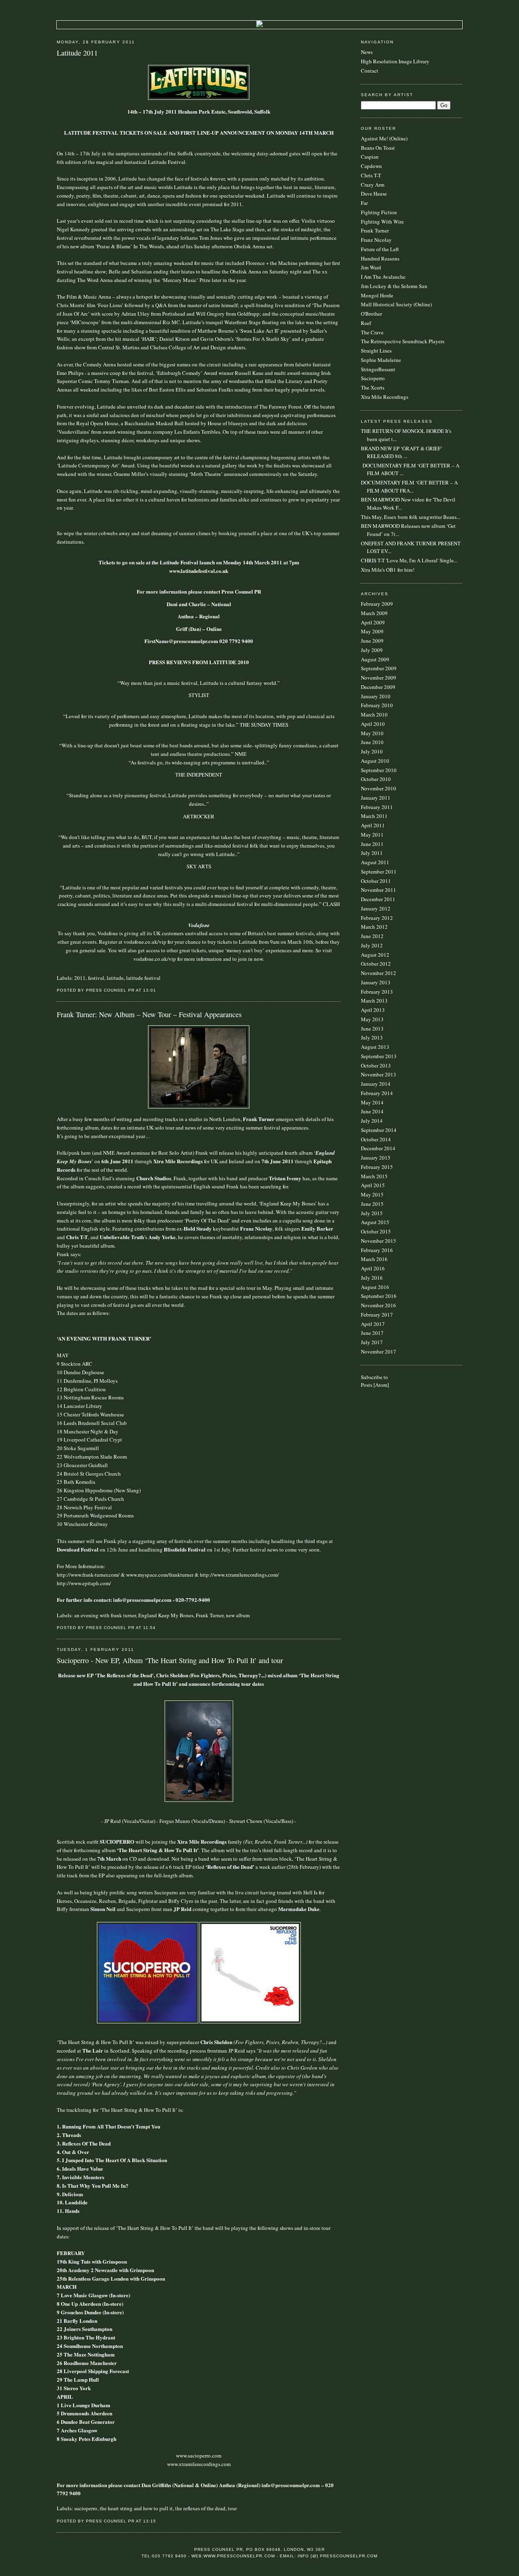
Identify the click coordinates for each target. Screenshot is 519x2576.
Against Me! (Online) (384, 138)
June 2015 (372, 1204)
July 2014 (372, 1121)
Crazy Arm (373, 185)
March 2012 (374, 927)
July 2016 (372, 1278)
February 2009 (377, 604)
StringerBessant (378, 369)
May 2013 (372, 1019)
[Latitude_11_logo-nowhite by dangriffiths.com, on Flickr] (199, 98)
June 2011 (372, 844)
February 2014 (377, 1093)
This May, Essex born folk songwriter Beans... (411, 517)
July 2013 (372, 1037)
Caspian (370, 157)
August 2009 (375, 659)
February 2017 (377, 1315)
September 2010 (379, 770)
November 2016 (379, 1305)
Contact (370, 71)
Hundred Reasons (380, 258)
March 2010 (374, 714)
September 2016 (379, 1296)
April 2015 (373, 1185)
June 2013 (372, 1029)
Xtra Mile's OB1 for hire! (388, 570)
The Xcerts (373, 387)
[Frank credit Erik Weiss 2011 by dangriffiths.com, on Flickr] (199, 1106)
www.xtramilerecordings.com (199, 2464)
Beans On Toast (378, 148)
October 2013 (376, 1065)
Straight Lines (376, 351)
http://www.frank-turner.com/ (88, 1575)
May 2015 (372, 1194)
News (367, 52)
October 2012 (376, 964)
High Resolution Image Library (395, 61)
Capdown (371, 166)
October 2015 (376, 1231)
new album (238, 1615)
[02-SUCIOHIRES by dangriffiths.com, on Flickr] (199, 1800)
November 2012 (379, 973)
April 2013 (373, 1010)
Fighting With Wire (382, 222)
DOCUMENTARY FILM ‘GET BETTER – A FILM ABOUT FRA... (409, 486)
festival (96, 978)
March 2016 (374, 1259)
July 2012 (372, 945)
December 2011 (378, 899)
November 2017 (379, 1351)
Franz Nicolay (376, 240)
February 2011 (377, 807)
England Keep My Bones (166, 1615)
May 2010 (372, 733)
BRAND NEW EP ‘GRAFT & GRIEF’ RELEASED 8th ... (402, 452)
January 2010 (376, 696)
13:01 (150, 990)
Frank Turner (210, 1615)
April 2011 (373, 825)
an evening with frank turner (105, 1615)
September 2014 (379, 1130)
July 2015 (372, 1213)
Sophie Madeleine (381, 360)
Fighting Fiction (379, 212)
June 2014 (372, 1111)
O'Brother (371, 314)
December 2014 (378, 1148)
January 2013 (376, 982)
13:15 (150, 2521)
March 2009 (374, 613)
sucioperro (86, 2508)
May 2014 (372, 1102)
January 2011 (376, 798)
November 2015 (379, 1241)
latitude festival (143, 978)
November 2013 (379, 1074)
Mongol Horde (377, 295)
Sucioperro (373, 378)
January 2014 (376, 1084)
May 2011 (372, 835)
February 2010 (377, 705)
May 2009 (372, 631)
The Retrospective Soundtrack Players (403, 341)
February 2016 (377, 1250)
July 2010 (372, 751)
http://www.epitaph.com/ (84, 1583)
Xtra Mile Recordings (385, 397)
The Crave (372, 332)
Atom (381, 1385)
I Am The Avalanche (383, 277)
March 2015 (374, 1176)
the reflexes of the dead (200, 2508)
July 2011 (372, 853)
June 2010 (372, 742)
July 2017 (372, 1342)
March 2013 (374, 1001)
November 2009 (379, 678)
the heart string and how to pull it (136, 2508)
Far (364, 203)
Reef (366, 323)
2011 (80, 978)
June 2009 (372, 641)
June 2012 (372, 936)
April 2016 (373, 1268)
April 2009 (373, 622)
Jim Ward (371, 267)
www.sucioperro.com (199, 2455)
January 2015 (376, 1158)
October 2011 (376, 881)
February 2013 (377, 992)
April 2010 (373, 724)
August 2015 (375, 1222)
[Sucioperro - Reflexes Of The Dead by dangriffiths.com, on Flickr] (250, 2021)
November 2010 (379, 788)
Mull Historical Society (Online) (396, 304)
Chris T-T (371, 175)
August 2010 (375, 761)
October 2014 (376, 1139)
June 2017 (372, 1333)
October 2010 (376, 779)
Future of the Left (380, 249)
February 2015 (377, 1167)
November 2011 (379, 890)
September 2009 (379, 668)
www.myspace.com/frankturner (160, 1575)
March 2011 (374, 816)
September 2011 (379, 872)
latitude (115, 978)
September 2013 (379, 1056)
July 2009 (372, 650)
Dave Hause (374, 194)
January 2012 (376, 908)
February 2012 (377, 918)
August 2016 (375, 1287)
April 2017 (373, 1324)
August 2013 (375, 1047)
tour (232, 2508)
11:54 (149, 1628)
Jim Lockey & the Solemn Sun (394, 286)
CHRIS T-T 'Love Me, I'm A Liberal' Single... (409, 560)
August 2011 (375, 862)
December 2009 (378, 687)
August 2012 (375, 955)
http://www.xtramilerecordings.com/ (239, 1575)
